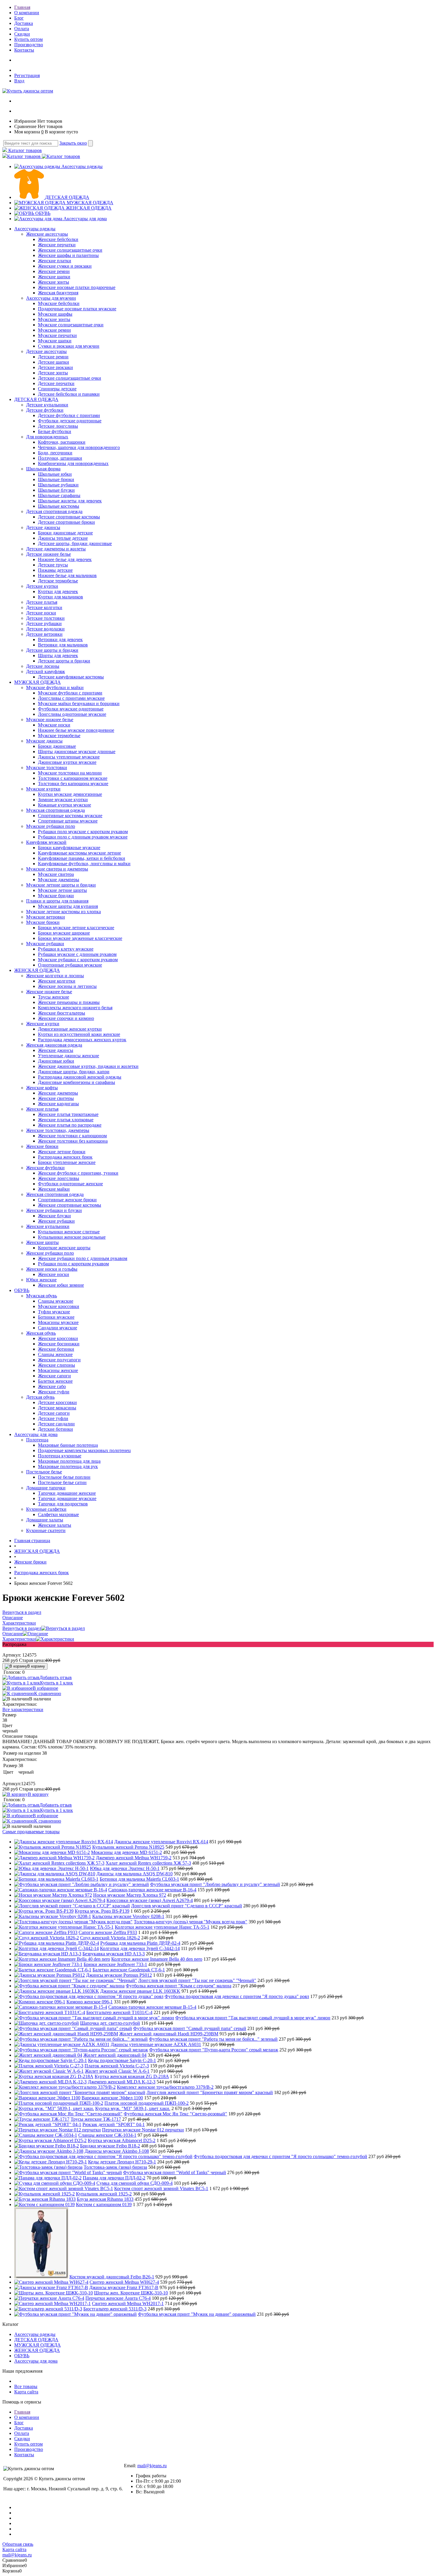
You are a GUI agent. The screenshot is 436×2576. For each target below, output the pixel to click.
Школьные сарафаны (59, 495)
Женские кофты (42, 1088)
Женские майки (54, 1189)
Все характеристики (23, 1709)
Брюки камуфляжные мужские (69, 848)
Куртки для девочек (58, 591)
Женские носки (54, 1274)
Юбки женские (41, 1280)
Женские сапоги (54, 1376)
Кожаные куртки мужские (65, 805)
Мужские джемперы (59, 880)
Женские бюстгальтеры (62, 1013)
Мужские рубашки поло (51, 826)
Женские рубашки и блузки (54, 1210)
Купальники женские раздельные (72, 1237)
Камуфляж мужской (46, 842)
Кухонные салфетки (46, 1509)
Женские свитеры (56, 1098)
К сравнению (48, 1693)
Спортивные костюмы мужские (70, 816)
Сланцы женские (55, 1354)
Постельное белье (44, 1472)
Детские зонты (53, 373)
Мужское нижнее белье (50, 720)
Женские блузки (54, 1216)
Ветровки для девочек (60, 639)
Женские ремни (54, 271)
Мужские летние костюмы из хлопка (63, 912)
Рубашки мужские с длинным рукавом (77, 954)
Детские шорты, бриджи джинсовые (75, 543)
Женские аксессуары (47, 234)
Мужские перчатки (57, 335)
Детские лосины (43, 666)
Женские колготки (57, 981)
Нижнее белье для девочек (65, 559)
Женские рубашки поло (50, 1253)
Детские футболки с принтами (69, 415)
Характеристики (19, 1639)
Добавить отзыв (56, 1677)
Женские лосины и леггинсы (67, 986)
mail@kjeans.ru (152, 2466)
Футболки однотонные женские (70, 1184)
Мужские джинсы (44, 741)
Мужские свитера (56, 874)
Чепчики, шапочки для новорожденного (79, 447)
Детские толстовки (45, 618)
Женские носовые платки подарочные (77, 287)
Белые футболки (55, 431)
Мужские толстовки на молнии (70, 773)
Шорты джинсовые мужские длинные (77, 752)
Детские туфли (53, 1418)
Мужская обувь (42, 1296)
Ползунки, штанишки (60, 458)
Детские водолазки (45, 629)
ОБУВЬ (43, 213)
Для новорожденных (47, 437)
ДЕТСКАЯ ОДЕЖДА (67, 197)
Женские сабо (52, 1386)
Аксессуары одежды (82, 166)
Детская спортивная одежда (54, 511)
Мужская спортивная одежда (55, 810)
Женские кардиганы (58, 1104)
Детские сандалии (56, 1424)
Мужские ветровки (46, 917)
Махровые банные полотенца (68, 1445)
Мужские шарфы (55, 314)
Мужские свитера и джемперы (57, 869)
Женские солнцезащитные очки (70, 250)
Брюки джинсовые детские (65, 533)
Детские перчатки (56, 383)
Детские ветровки (44, 634)
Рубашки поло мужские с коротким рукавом (83, 832)
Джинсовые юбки (56, 1061)
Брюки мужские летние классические (76, 928)
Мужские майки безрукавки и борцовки (79, 704)
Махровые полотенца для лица (69, 1461)
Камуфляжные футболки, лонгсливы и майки (84, 864)
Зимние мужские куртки (63, 800)
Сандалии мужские (58, 1328)
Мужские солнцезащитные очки (71, 325)
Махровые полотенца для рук (68, 1466)
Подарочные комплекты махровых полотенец (84, 1450)
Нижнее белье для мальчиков (67, 575)
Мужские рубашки (45, 944)
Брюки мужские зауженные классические (80, 938)
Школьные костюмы (59, 506)
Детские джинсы (43, 527)
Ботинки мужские (56, 1317)
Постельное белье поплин (64, 1477)
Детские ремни (53, 357)
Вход (19, 81)
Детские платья (42, 602)
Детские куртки (42, 586)
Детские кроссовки (57, 1402)
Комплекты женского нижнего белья (75, 1008)
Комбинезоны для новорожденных (73, 463)
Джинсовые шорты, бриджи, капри (74, 1072)
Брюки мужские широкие (64, 933)
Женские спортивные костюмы (70, 1205)
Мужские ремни (54, 330)
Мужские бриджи (56, 896)
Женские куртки (43, 1024)
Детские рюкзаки (55, 367)
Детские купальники (47, 405)
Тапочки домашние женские (67, 1493)
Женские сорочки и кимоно (66, 1018)
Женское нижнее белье (49, 992)
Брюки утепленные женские (67, 1162)
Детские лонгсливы (58, 426)
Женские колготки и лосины (55, 976)
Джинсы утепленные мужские (69, 757)
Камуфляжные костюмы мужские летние (79, 853)
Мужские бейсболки (59, 303)
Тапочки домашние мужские (67, 1498)
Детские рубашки (44, 623)
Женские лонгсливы (59, 1178)
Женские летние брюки (62, 1152)
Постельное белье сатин (62, 1482)
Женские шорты (42, 1242)
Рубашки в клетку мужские (66, 949)
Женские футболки (45, 1168)
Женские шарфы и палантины (68, 255)
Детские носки (41, 613)
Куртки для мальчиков (61, 597)
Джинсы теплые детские (63, 538)
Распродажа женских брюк (65, 1157)
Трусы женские (54, 997)
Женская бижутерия (58, 293)
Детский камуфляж (46, 671)
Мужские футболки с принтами (70, 693)
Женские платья (42, 1109)
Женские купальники (48, 1226)
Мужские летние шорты (62, 890)
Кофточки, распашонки (62, 442)
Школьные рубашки (58, 485)
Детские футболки (45, 410)
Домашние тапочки (46, 1488)
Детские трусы (53, 565)
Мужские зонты (54, 319)
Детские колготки (44, 607)
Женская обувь (41, 1333)
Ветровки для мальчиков (63, 645)
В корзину (36, 1666)
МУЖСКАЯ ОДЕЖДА (90, 203)
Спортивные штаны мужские (68, 821)
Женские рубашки (56, 1221)
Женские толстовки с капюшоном (72, 1136)
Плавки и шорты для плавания (57, 901)
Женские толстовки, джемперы (58, 1130)
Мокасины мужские (58, 1322)
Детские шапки (54, 362)
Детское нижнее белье (48, 554)
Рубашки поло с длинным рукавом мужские (83, 837)
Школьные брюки (56, 479)
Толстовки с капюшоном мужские (73, 778)
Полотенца (37, 1440)
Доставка (24, 23)
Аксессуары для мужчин (51, 298)
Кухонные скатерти (46, 1530)
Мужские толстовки (47, 768)
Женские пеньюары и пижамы (69, 1002)
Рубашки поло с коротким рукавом (73, 1264)
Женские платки (55, 261)
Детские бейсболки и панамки (69, 394)
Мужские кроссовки (59, 1306)
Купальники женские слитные (69, 1232)
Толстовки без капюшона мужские (73, 784)
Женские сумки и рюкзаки (65, 266)
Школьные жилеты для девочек (70, 501)
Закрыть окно (73, 143)
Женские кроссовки (58, 1338)
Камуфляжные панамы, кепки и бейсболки (82, 858)
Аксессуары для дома (85, 219)
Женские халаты (55, 1525)
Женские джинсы (56, 1050)
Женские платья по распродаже (70, 1125)
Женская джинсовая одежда (54, 1045)
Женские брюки (42, 1146)
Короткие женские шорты (64, 1248)
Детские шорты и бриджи (52, 650)
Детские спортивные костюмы (69, 517)
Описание (13, 1634)
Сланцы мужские (56, 1301)
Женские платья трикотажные (68, 1114)
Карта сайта (26, 2392)
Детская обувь (40, 1397)
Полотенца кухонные (60, 1456)
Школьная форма (43, 469)
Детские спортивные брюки (66, 522)
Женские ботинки (56, 1349)
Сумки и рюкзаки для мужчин (69, 346)
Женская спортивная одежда (55, 1194)
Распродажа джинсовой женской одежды (80, 1077)
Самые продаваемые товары (31, 1832)
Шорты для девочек (58, 655)
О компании (27, 13)
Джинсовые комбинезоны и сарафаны (77, 1082)
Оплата (22, 29)
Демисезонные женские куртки (70, 1029)
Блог (19, 18)
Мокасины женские (58, 1370)
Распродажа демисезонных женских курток (82, 1040)
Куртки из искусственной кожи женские (79, 1034)
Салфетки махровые (58, 1514)
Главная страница (32, 1541)
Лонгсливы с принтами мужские (71, 698)
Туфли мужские (54, 1312)
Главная (22, 7)
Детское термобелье (58, 581)
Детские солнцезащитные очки (70, 378)
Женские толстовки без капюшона (73, 1141)
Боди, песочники (55, 453)
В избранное (45, 1688)
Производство (29, 45)
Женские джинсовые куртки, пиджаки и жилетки (88, 1066)
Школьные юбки (55, 474)
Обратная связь (18, 2544)
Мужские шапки (55, 341)
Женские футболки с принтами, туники (78, 1173)
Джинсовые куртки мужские (67, 762)
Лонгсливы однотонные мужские (72, 714)
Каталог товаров (24, 150)
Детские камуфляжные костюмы (71, 677)
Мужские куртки (43, 789)
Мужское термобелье (59, 736)
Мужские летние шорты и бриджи (61, 885)
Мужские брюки (43, 922)
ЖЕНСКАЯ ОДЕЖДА (89, 208)
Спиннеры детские (57, 389)
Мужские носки (54, 725)
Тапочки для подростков (63, 1504)
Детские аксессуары (46, 351)
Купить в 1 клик (57, 1683)
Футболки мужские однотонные (71, 709)
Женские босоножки (59, 1344)
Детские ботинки (55, 1429)
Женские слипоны (57, 1365)
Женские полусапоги (59, 1360)
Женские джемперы (58, 1093)
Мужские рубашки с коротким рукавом (78, 960)
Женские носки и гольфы (52, 1269)
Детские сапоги (54, 1413)
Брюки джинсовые (57, 746)
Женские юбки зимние (61, 1285)
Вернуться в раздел (22, 1628)
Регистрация (27, 75)
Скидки (22, 34)
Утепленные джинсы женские (69, 1056)
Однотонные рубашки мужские (70, 965)
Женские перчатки (57, 245)
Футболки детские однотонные (70, 421)
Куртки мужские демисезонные (70, 794)
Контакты (24, 50)
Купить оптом (28, 39)
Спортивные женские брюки (67, 1200)
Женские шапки (54, 277)
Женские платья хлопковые (66, 1120)
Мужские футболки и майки (55, 687)
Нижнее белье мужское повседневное (76, 730)
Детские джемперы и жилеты (56, 549)
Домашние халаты (45, 1520)
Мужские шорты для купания (68, 906)
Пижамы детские (55, 570)
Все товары (26, 2386)
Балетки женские (55, 1381)
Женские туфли (54, 1392)
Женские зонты (54, 282)
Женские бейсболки (58, 239)
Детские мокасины (57, 1408)
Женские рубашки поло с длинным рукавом (83, 1258)
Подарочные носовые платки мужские (77, 309)
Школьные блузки (56, 490)
